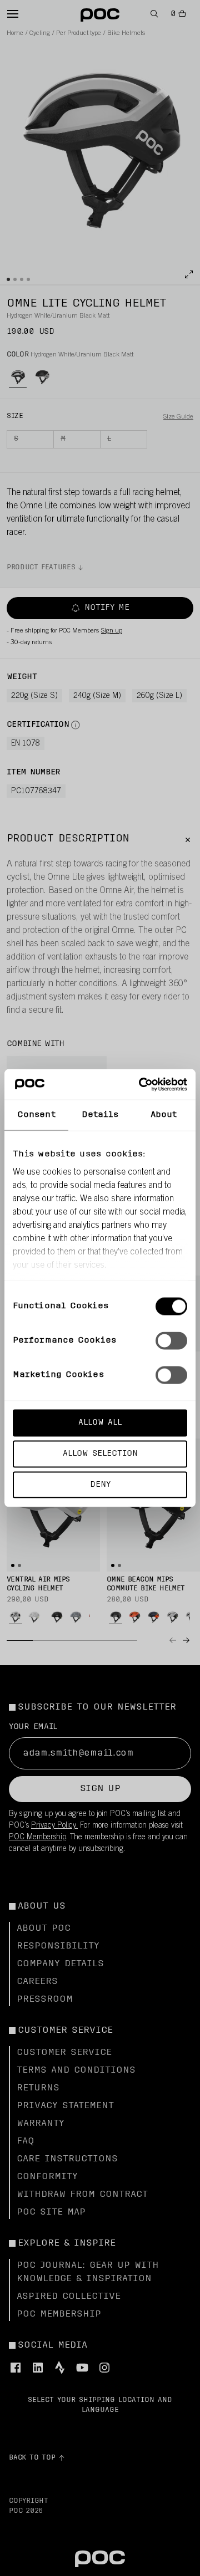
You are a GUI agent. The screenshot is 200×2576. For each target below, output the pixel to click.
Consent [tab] (36, 1115)
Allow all (100, 1423)
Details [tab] (100, 1115)
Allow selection (100, 1453)
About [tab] (164, 1115)
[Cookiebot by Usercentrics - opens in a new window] (141, 1084)
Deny (100, 1484)
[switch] (171, 1341)
